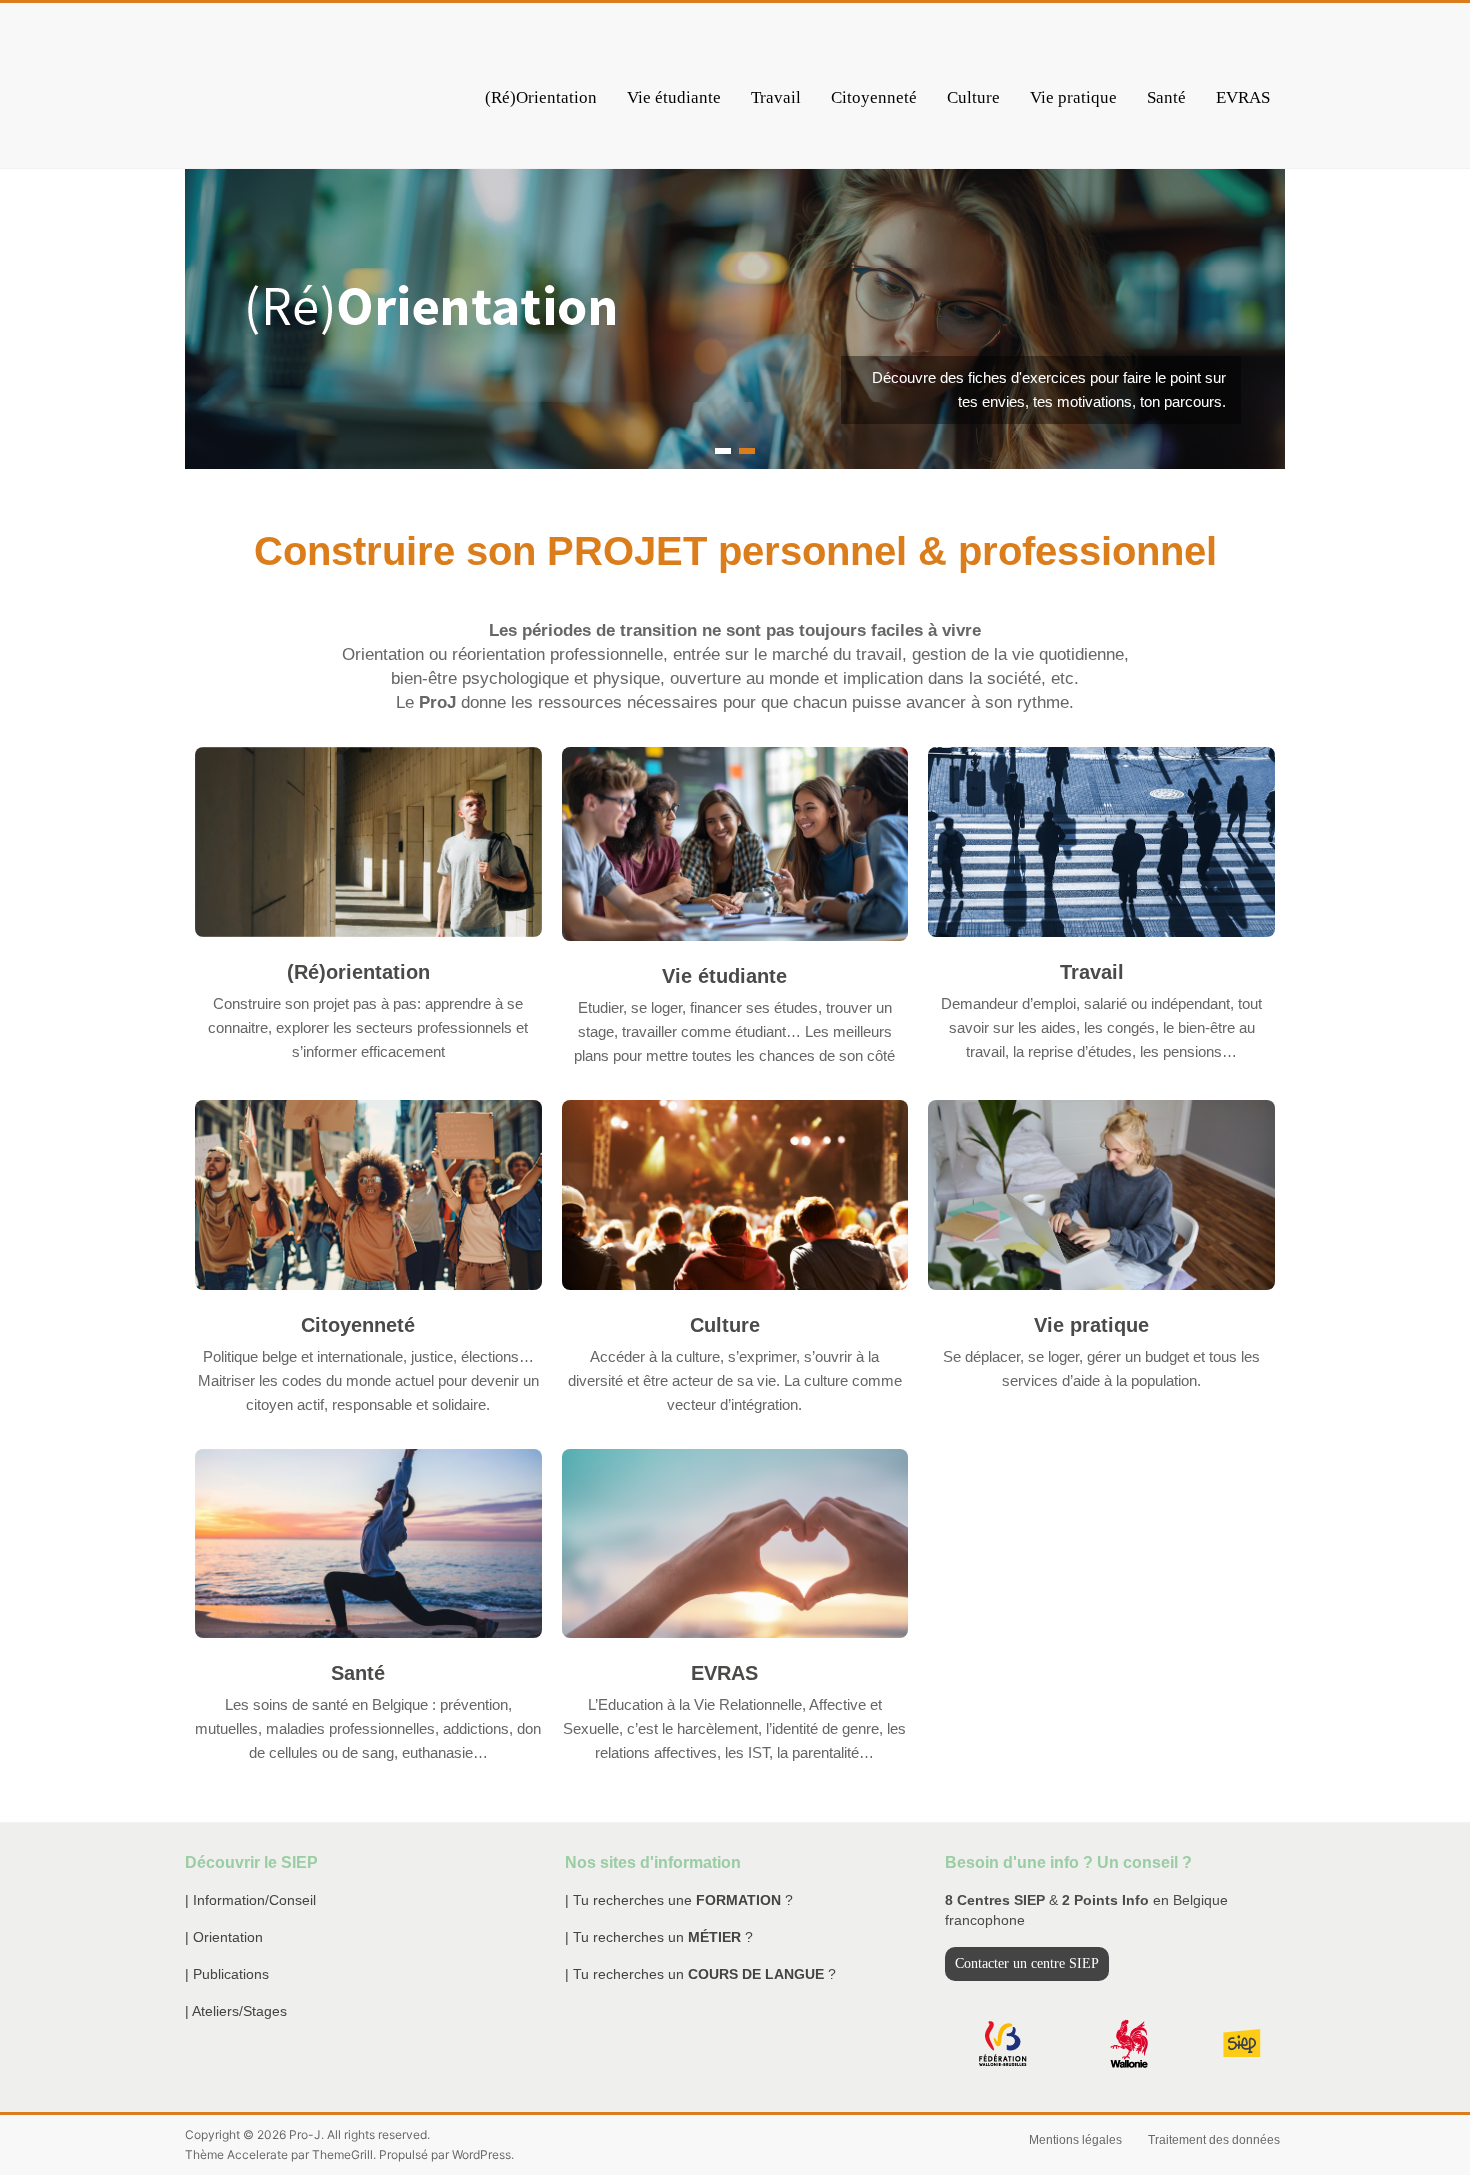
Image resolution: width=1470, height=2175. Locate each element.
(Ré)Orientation (541, 97)
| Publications (227, 1974)
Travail (776, 97)
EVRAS (1243, 97)
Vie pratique (1073, 97)
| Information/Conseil (250, 1900)
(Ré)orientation (358, 972)
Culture (973, 97)
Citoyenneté (874, 97)
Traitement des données (1214, 2140)
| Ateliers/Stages (236, 2011)
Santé (1166, 97)
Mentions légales (1075, 2140)
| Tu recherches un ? (659, 1937)
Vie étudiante (674, 97)
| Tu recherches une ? (679, 1900)
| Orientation (224, 1937)
